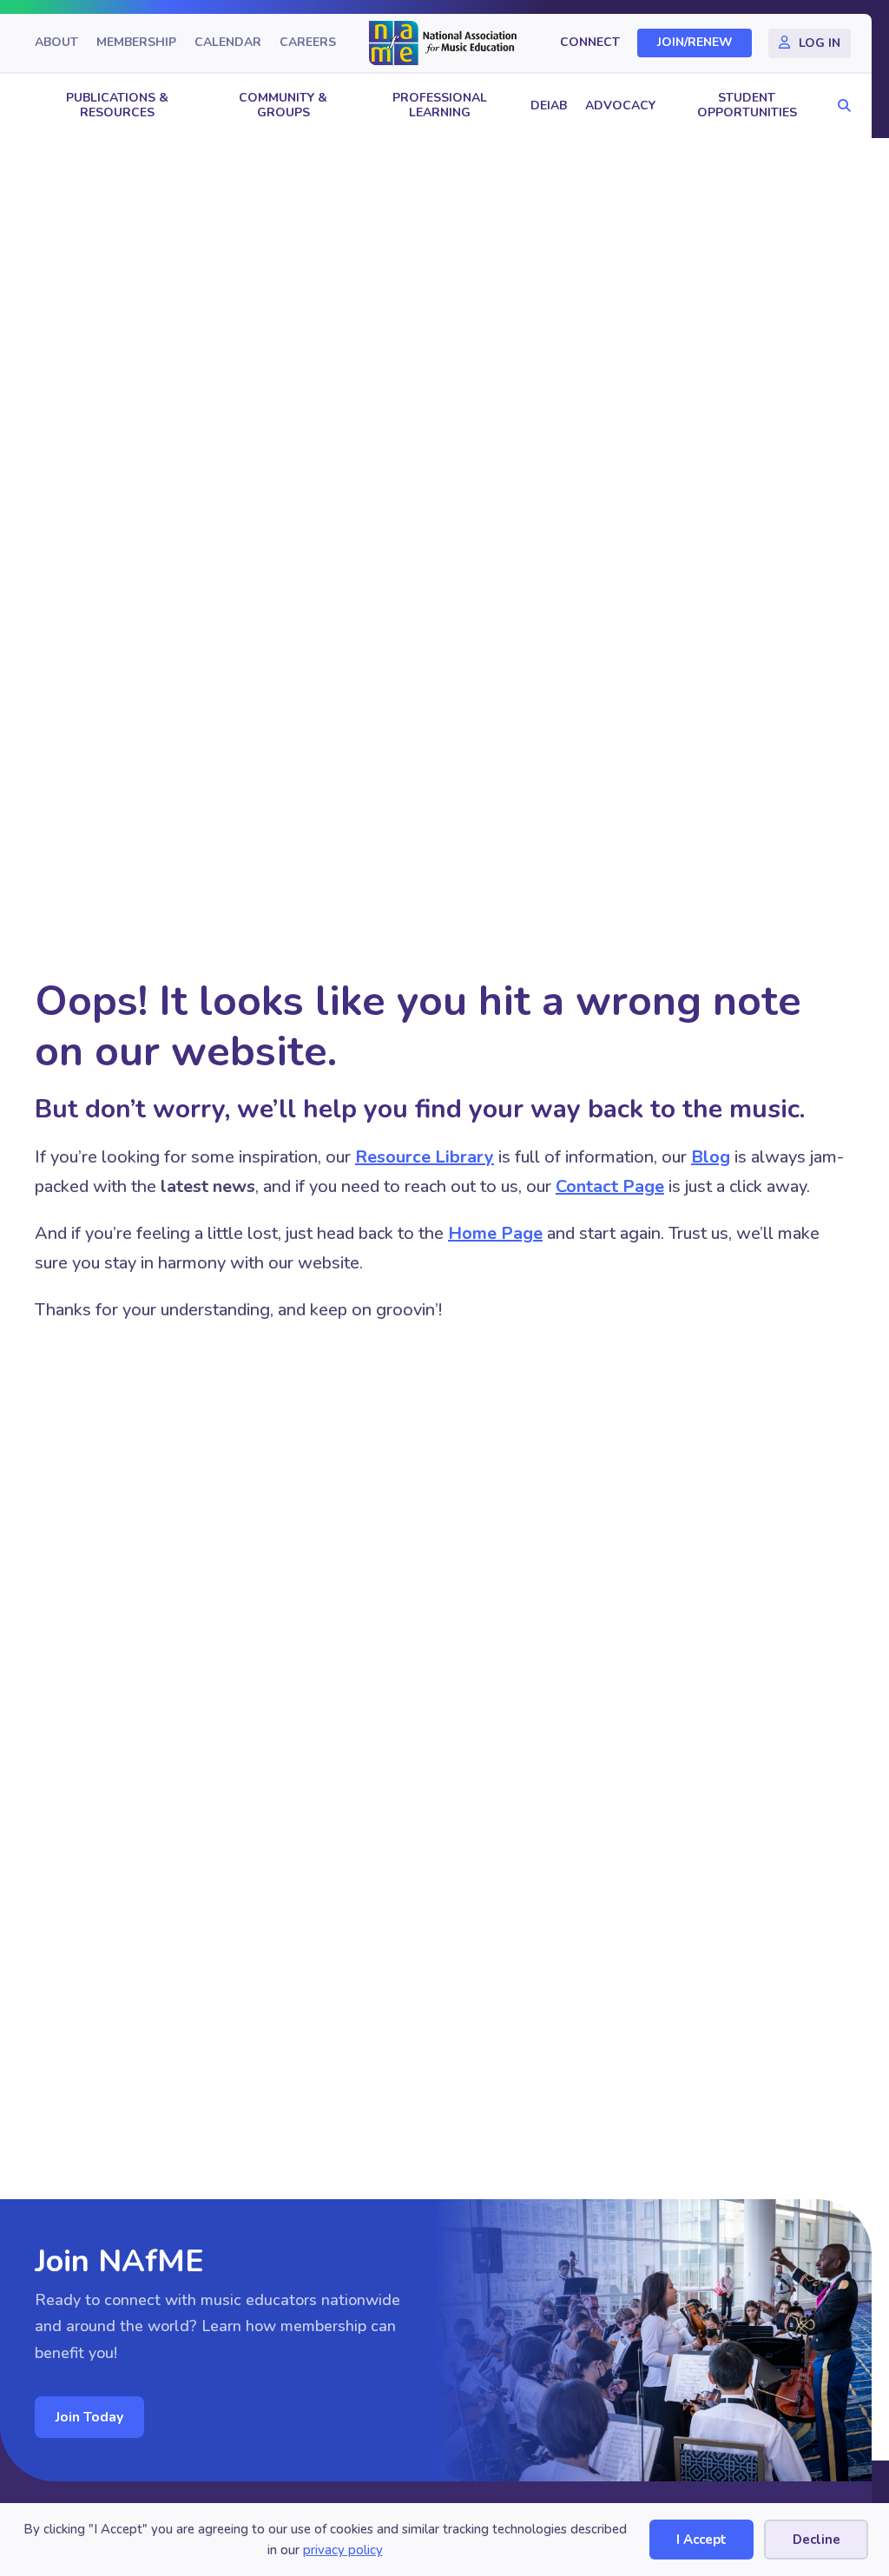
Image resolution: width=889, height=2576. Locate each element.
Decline (817, 2540)
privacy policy (343, 2550)
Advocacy (620, 105)
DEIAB (549, 105)
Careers (308, 43)
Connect (590, 43)
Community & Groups (283, 105)
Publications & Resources (117, 105)
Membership (136, 43)
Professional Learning (440, 105)
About (56, 43)
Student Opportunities (747, 105)
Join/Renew (695, 43)
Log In (820, 43)
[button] (840, 106)
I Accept (701, 2540)
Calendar (228, 43)
